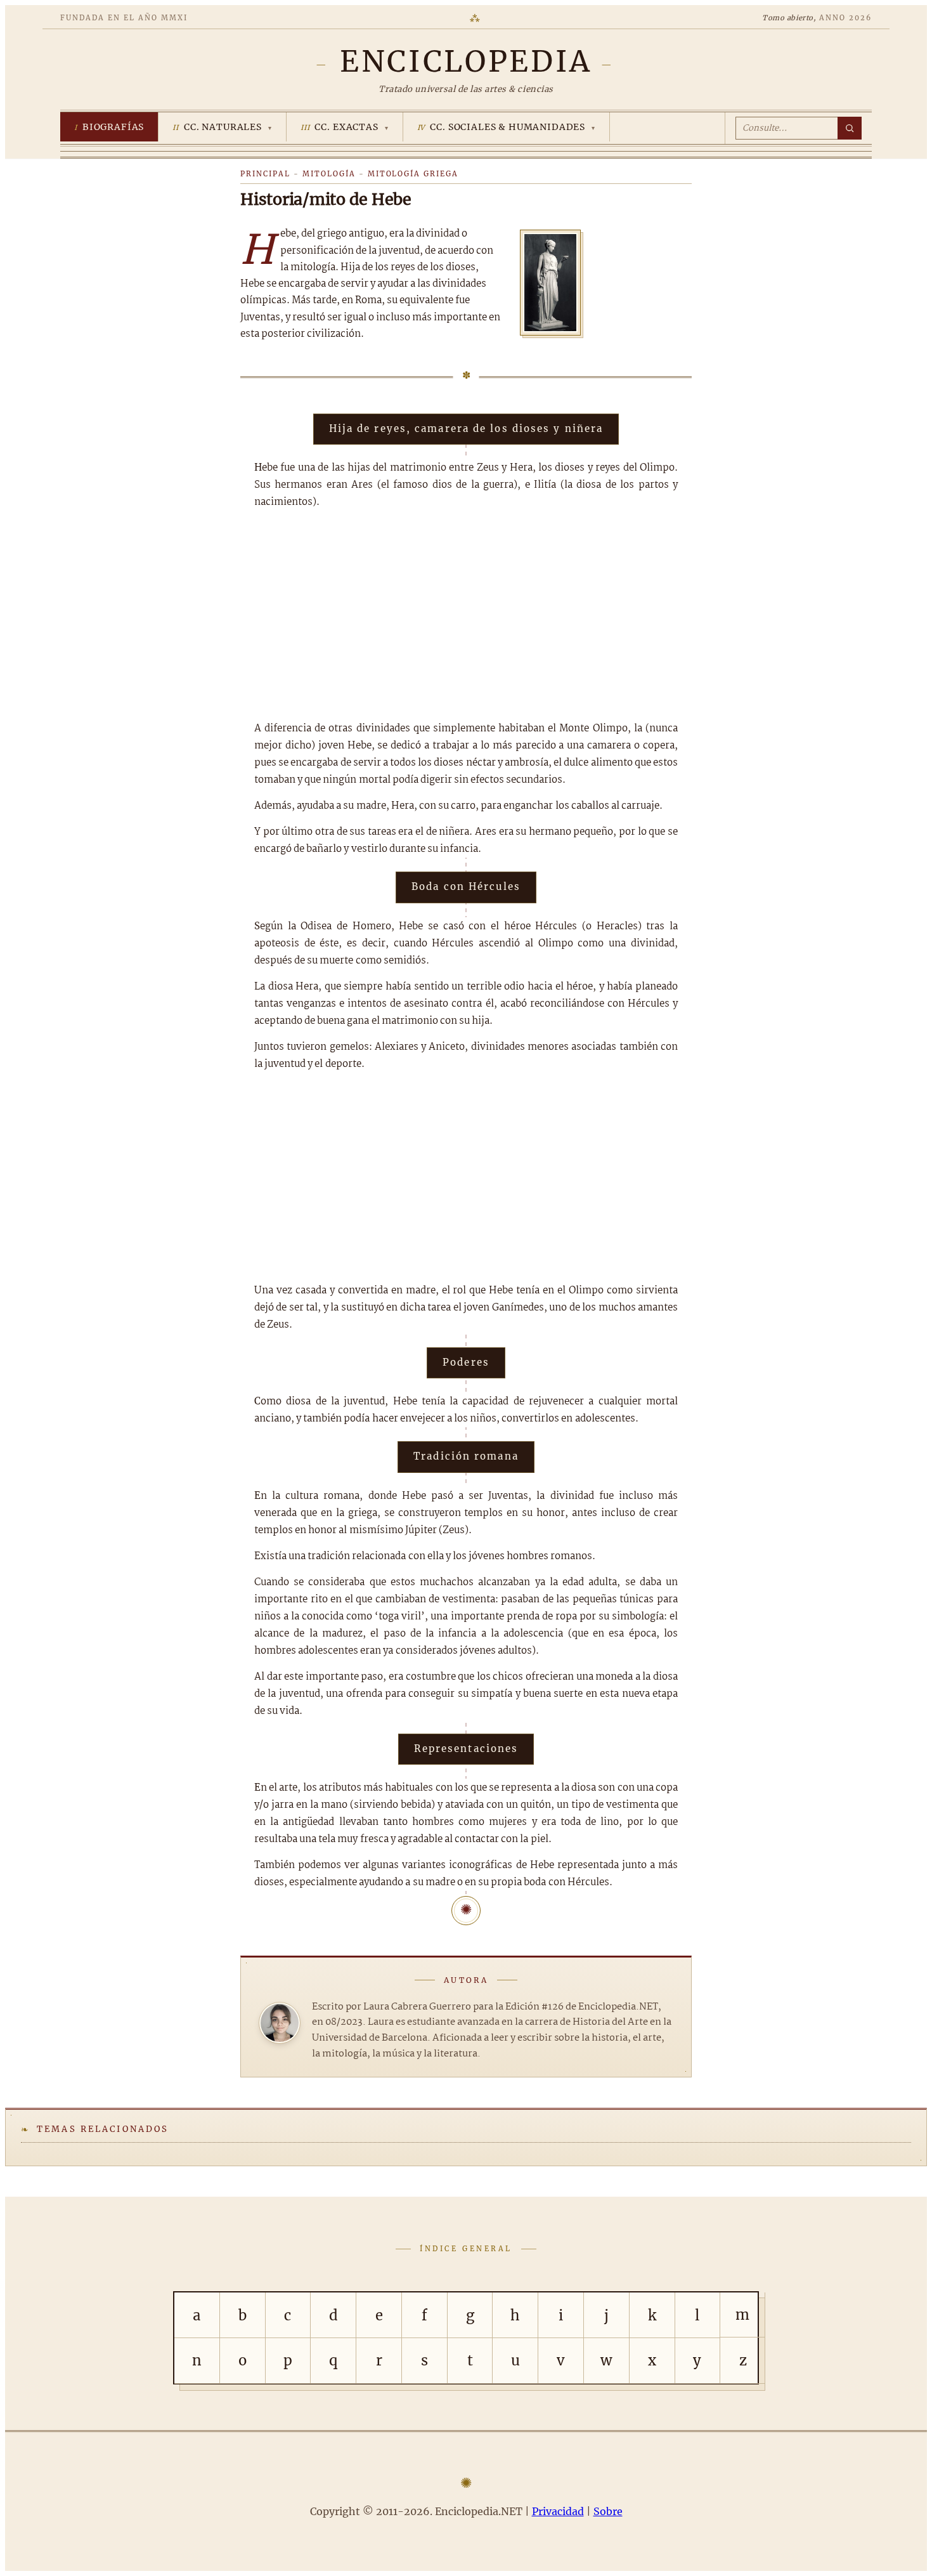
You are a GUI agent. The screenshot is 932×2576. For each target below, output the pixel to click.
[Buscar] (850, 128)
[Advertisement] (466, 615)
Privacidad (558, 2511)
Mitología (329, 174)
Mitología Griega (413, 174)
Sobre (608, 2511)
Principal (265, 174)
